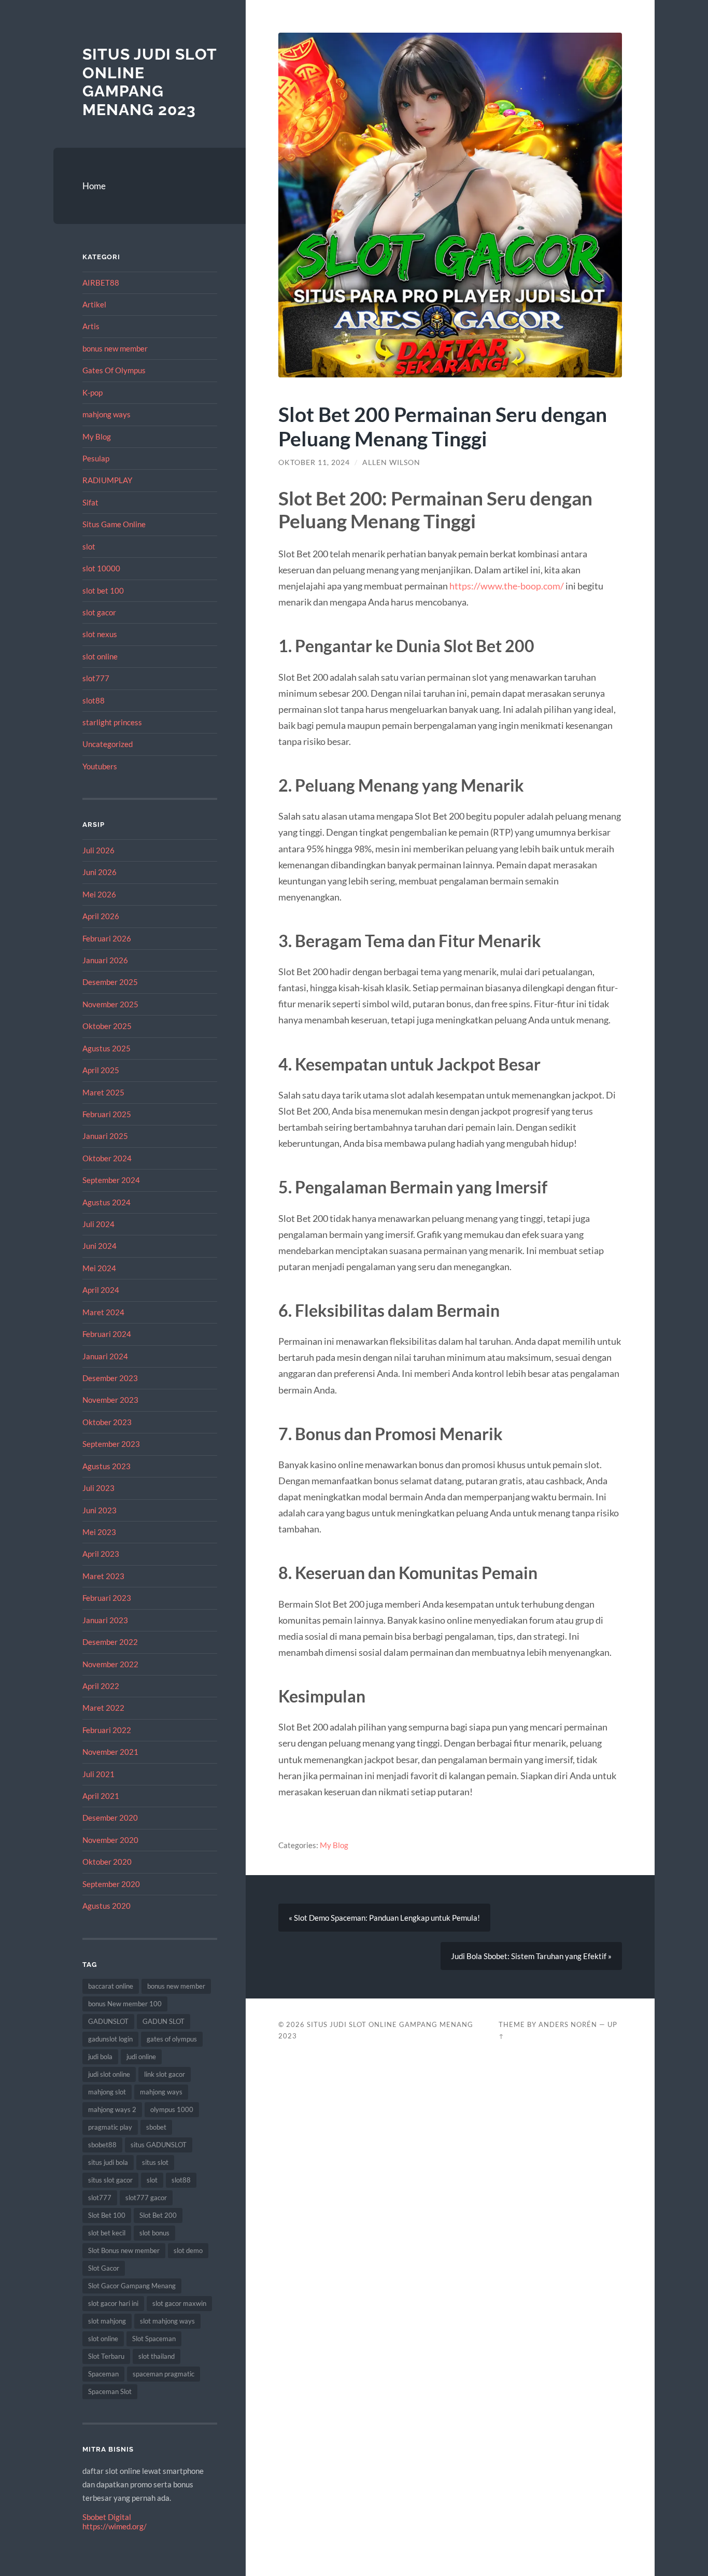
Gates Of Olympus (114, 370)
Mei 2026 (99, 894)
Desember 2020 (110, 1818)
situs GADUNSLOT (159, 2145)
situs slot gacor (110, 2180)
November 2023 (110, 1400)
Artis (91, 326)
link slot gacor (165, 2074)
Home (94, 186)
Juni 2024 (100, 1246)
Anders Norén (568, 2024)
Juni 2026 (100, 872)
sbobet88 (102, 2145)
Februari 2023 (107, 1598)
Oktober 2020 (107, 1862)
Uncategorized (108, 744)
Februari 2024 (107, 1334)
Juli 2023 (98, 1488)
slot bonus (154, 2233)
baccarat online (111, 1986)
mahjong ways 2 (112, 2109)
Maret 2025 (103, 1092)
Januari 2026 (105, 960)
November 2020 (110, 1840)
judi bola (100, 2057)
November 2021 (110, 1752)
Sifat (90, 502)
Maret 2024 (103, 1312)
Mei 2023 (99, 1532)
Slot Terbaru (106, 2356)
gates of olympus (172, 2039)
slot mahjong (107, 2321)
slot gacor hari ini (113, 2303)
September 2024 (111, 1180)
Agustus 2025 (107, 1048)
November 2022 (110, 1664)
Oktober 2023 (107, 1422)
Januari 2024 (105, 1356)
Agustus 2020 (107, 1906)
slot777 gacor (146, 2198)
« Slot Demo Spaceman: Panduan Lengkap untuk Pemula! (384, 1918)
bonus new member (115, 348)
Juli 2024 (98, 1224)
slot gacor (99, 612)
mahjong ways (107, 414)
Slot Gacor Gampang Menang (132, 2286)
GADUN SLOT (164, 2021)
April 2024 (101, 1290)
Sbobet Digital (107, 2517)
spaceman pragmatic (164, 2374)
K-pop (93, 392)
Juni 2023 (100, 1510)
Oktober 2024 (107, 1158)
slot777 (96, 678)
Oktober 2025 (107, 1026)
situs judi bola (108, 2162)
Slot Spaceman (154, 2339)
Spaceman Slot (110, 2391)
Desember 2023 (110, 1378)
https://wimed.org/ (115, 2526)
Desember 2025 (110, 982)
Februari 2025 (107, 1114)
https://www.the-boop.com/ (507, 586)
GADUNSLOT (108, 2021)
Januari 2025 (105, 1136)
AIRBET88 (101, 283)
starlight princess (112, 722)
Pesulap (96, 458)
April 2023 (101, 1554)
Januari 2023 (105, 1620)
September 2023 (111, 1444)
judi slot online (109, 2074)
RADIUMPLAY (107, 480)
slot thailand (157, 2356)
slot (89, 546)
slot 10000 (101, 568)
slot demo (188, 2250)
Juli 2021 (98, 1774)
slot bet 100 (103, 590)
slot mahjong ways (167, 2321)
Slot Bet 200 (158, 2215)
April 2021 (101, 1796)
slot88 (94, 700)
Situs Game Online (114, 524)
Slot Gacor (104, 2268)
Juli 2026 (98, 850)
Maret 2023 (103, 1576)
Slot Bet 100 (107, 2215)
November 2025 (110, 1004)
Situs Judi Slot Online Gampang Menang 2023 (150, 82)
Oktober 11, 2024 (314, 462)
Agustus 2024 (107, 1202)
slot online (100, 656)
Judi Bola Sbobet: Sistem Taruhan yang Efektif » (531, 1956)
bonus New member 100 (125, 2004)
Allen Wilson (391, 462)
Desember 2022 (110, 1642)
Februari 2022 (107, 1730)
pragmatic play (110, 2127)
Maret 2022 (103, 1708)
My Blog (97, 437)
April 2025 (101, 1070)
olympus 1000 (172, 2109)
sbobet (156, 2127)
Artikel (94, 304)
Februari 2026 (107, 938)
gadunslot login (110, 2039)
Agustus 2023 (107, 1466)
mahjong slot (107, 2092)
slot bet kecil (107, 2233)
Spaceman (103, 2374)
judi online (141, 2057)
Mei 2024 (99, 1268)
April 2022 (101, 1686)
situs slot (155, 2162)
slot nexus (100, 634)
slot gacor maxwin (179, 2303)
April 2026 (101, 916)
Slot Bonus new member (124, 2250)
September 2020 (111, 1884)
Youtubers (100, 766)
